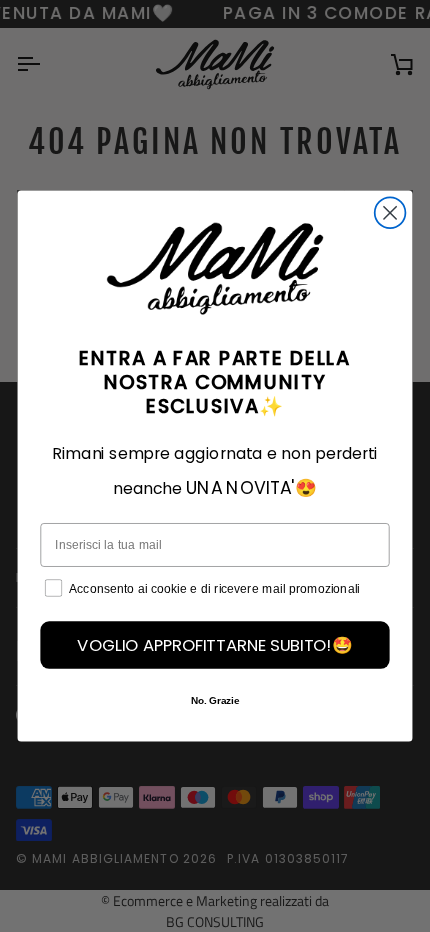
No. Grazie (215, 700)
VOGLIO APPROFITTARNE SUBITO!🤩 (215, 645)
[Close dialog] (390, 212)
